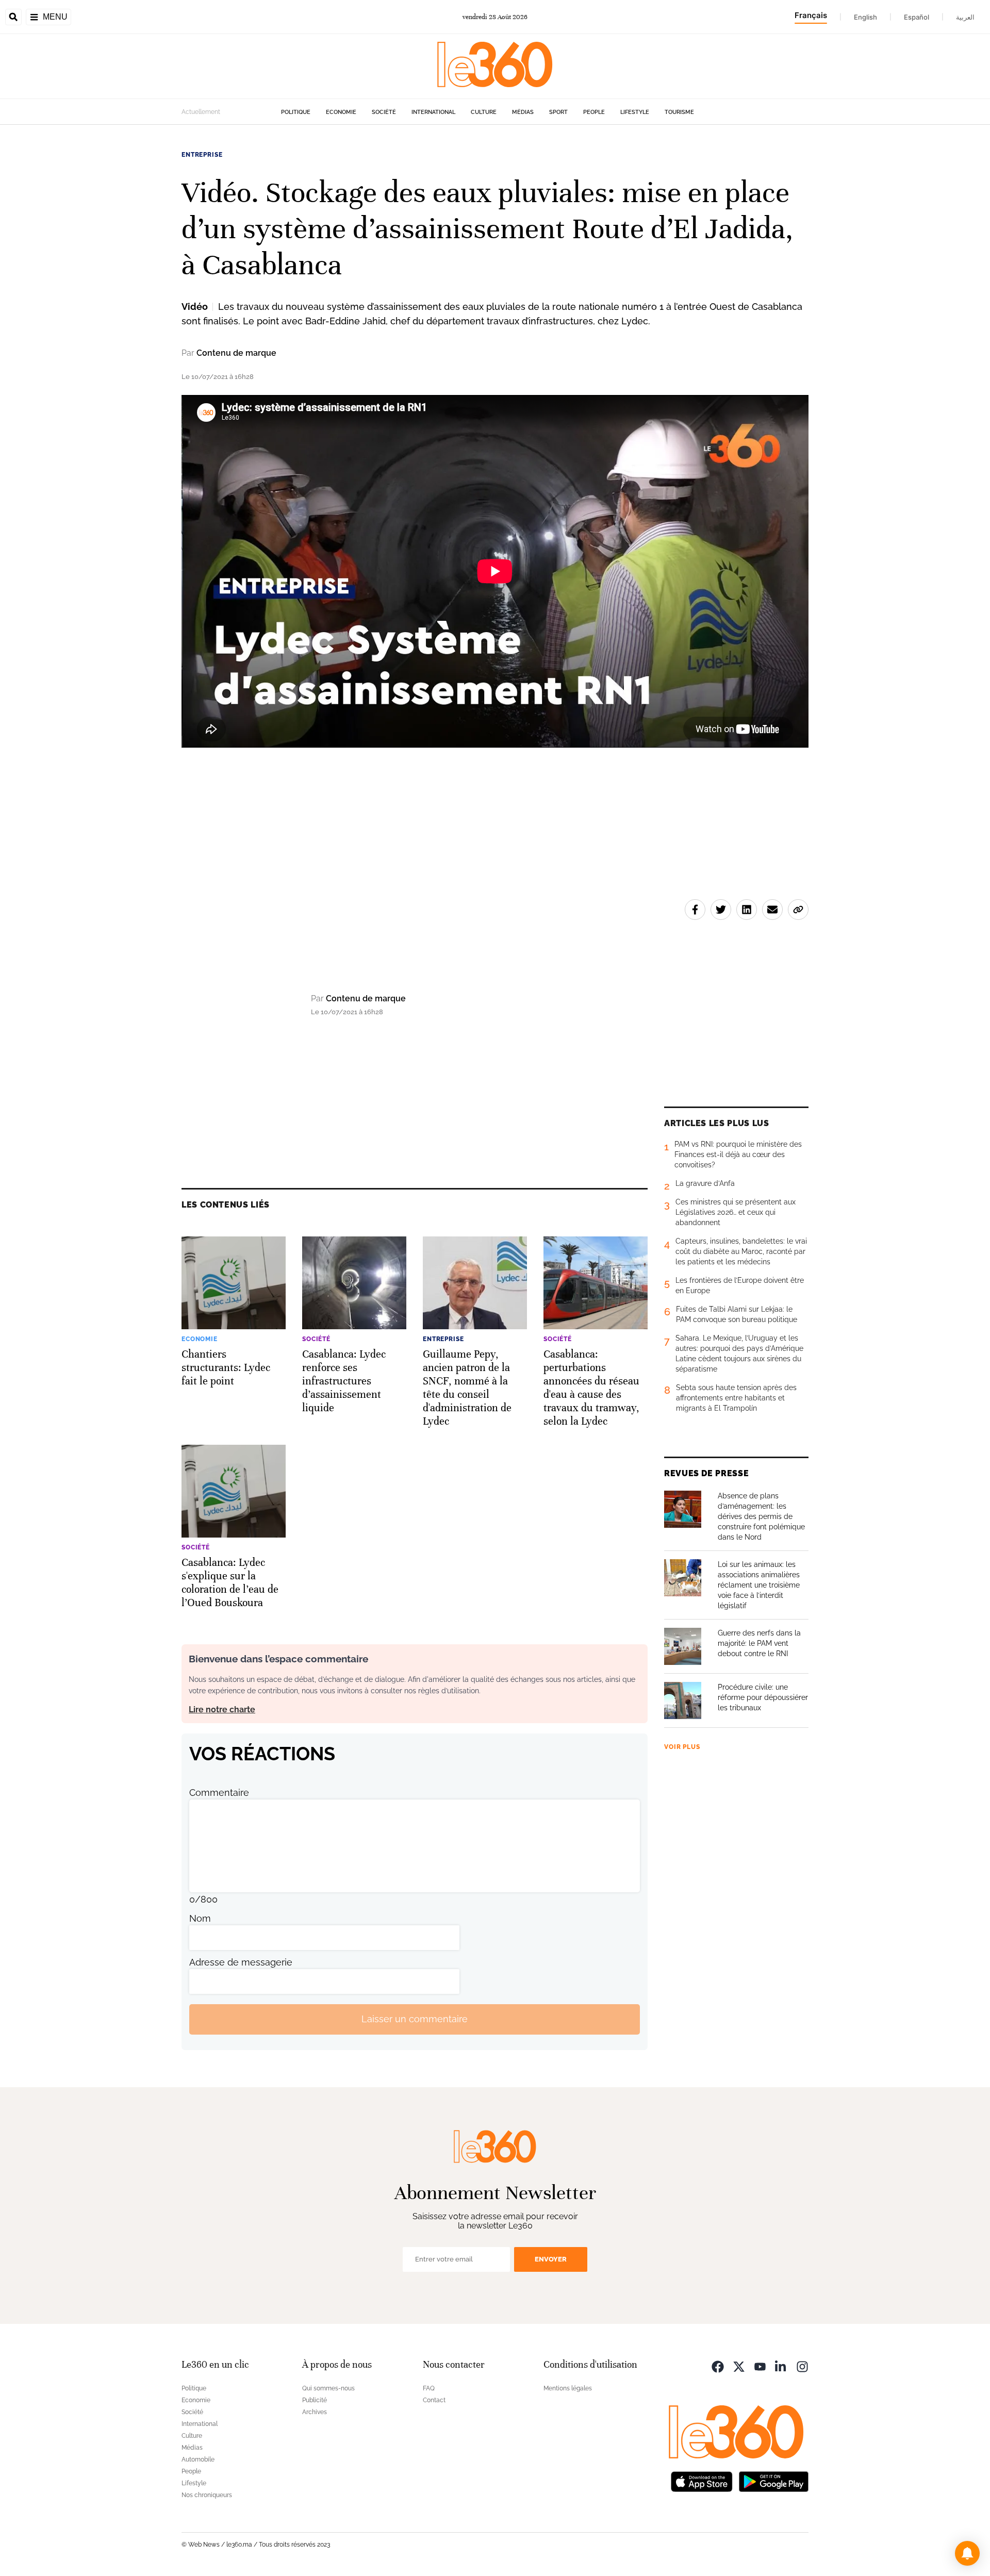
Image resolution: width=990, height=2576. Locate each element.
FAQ (429, 2388)
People (594, 112)
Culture (484, 112)
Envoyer (551, 2259)
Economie (341, 112)
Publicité (315, 2400)
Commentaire (219, 1793)
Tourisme (679, 112)
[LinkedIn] (781, 2366)
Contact (434, 2400)
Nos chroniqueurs (207, 2495)
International (433, 112)
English (865, 17)
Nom (200, 1918)
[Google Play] (773, 2481)
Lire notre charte (222, 1710)
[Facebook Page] (718, 2366)
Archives (315, 2412)
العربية (965, 17)
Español (917, 17)
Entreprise (202, 155)
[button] (967, 2553)
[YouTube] (760, 2366)
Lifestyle (635, 112)
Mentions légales (568, 2388)
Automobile (198, 2459)
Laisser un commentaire (415, 2019)
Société (384, 112)
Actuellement (201, 112)
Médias (523, 112)
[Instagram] (802, 2366)
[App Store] (702, 2481)
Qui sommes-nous (328, 2388)
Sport (558, 112)
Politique (296, 112)
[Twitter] (739, 2366)
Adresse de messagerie (241, 1962)
